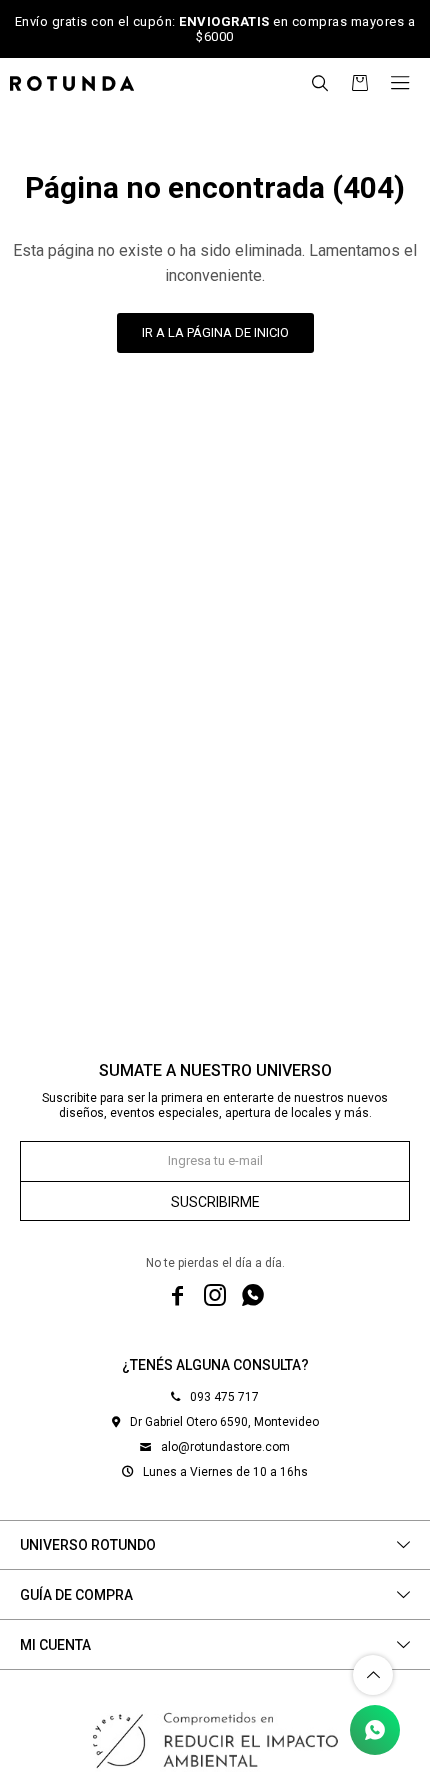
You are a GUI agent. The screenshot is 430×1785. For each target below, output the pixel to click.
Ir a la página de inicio (215, 332)
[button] (320, 83)
